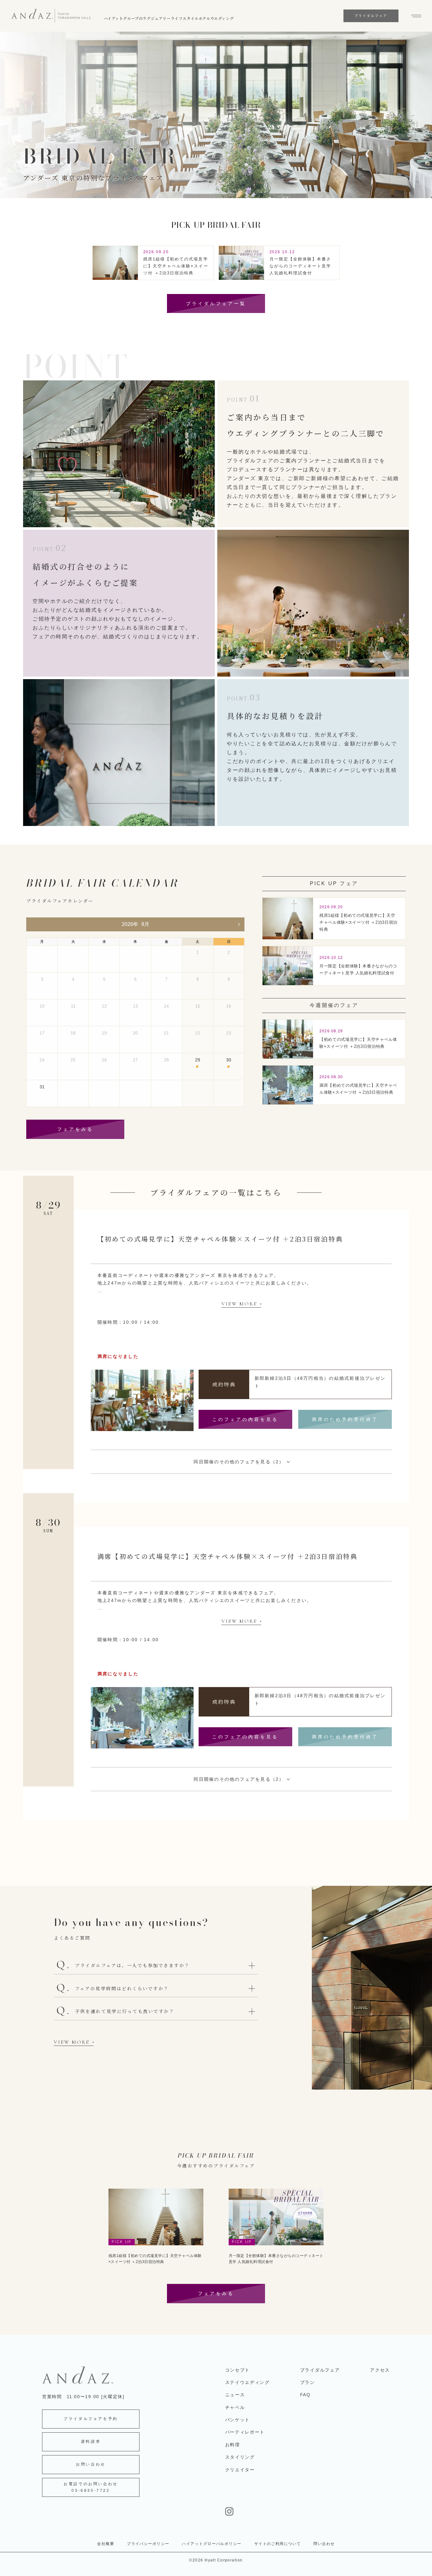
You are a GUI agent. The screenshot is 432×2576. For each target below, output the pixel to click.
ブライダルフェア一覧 (216, 303)
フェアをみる (75, 1129)
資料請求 (91, 2442)
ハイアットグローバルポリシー (212, 2544)
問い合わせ (324, 2544)
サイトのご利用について (278, 2544)
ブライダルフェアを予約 (91, 2419)
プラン (308, 2382)
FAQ (305, 2395)
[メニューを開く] (413, 16)
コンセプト (238, 2370)
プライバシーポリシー (148, 2544)
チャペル (235, 2407)
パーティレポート (245, 2432)
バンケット (238, 2420)
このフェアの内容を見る (245, 1419)
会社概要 (106, 2544)
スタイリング (240, 2457)
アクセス (380, 2370)
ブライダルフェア (320, 2370)
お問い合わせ (91, 2464)
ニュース (235, 2395)
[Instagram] (308, 2511)
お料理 (233, 2445)
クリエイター (240, 2470)
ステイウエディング (247, 2382)
